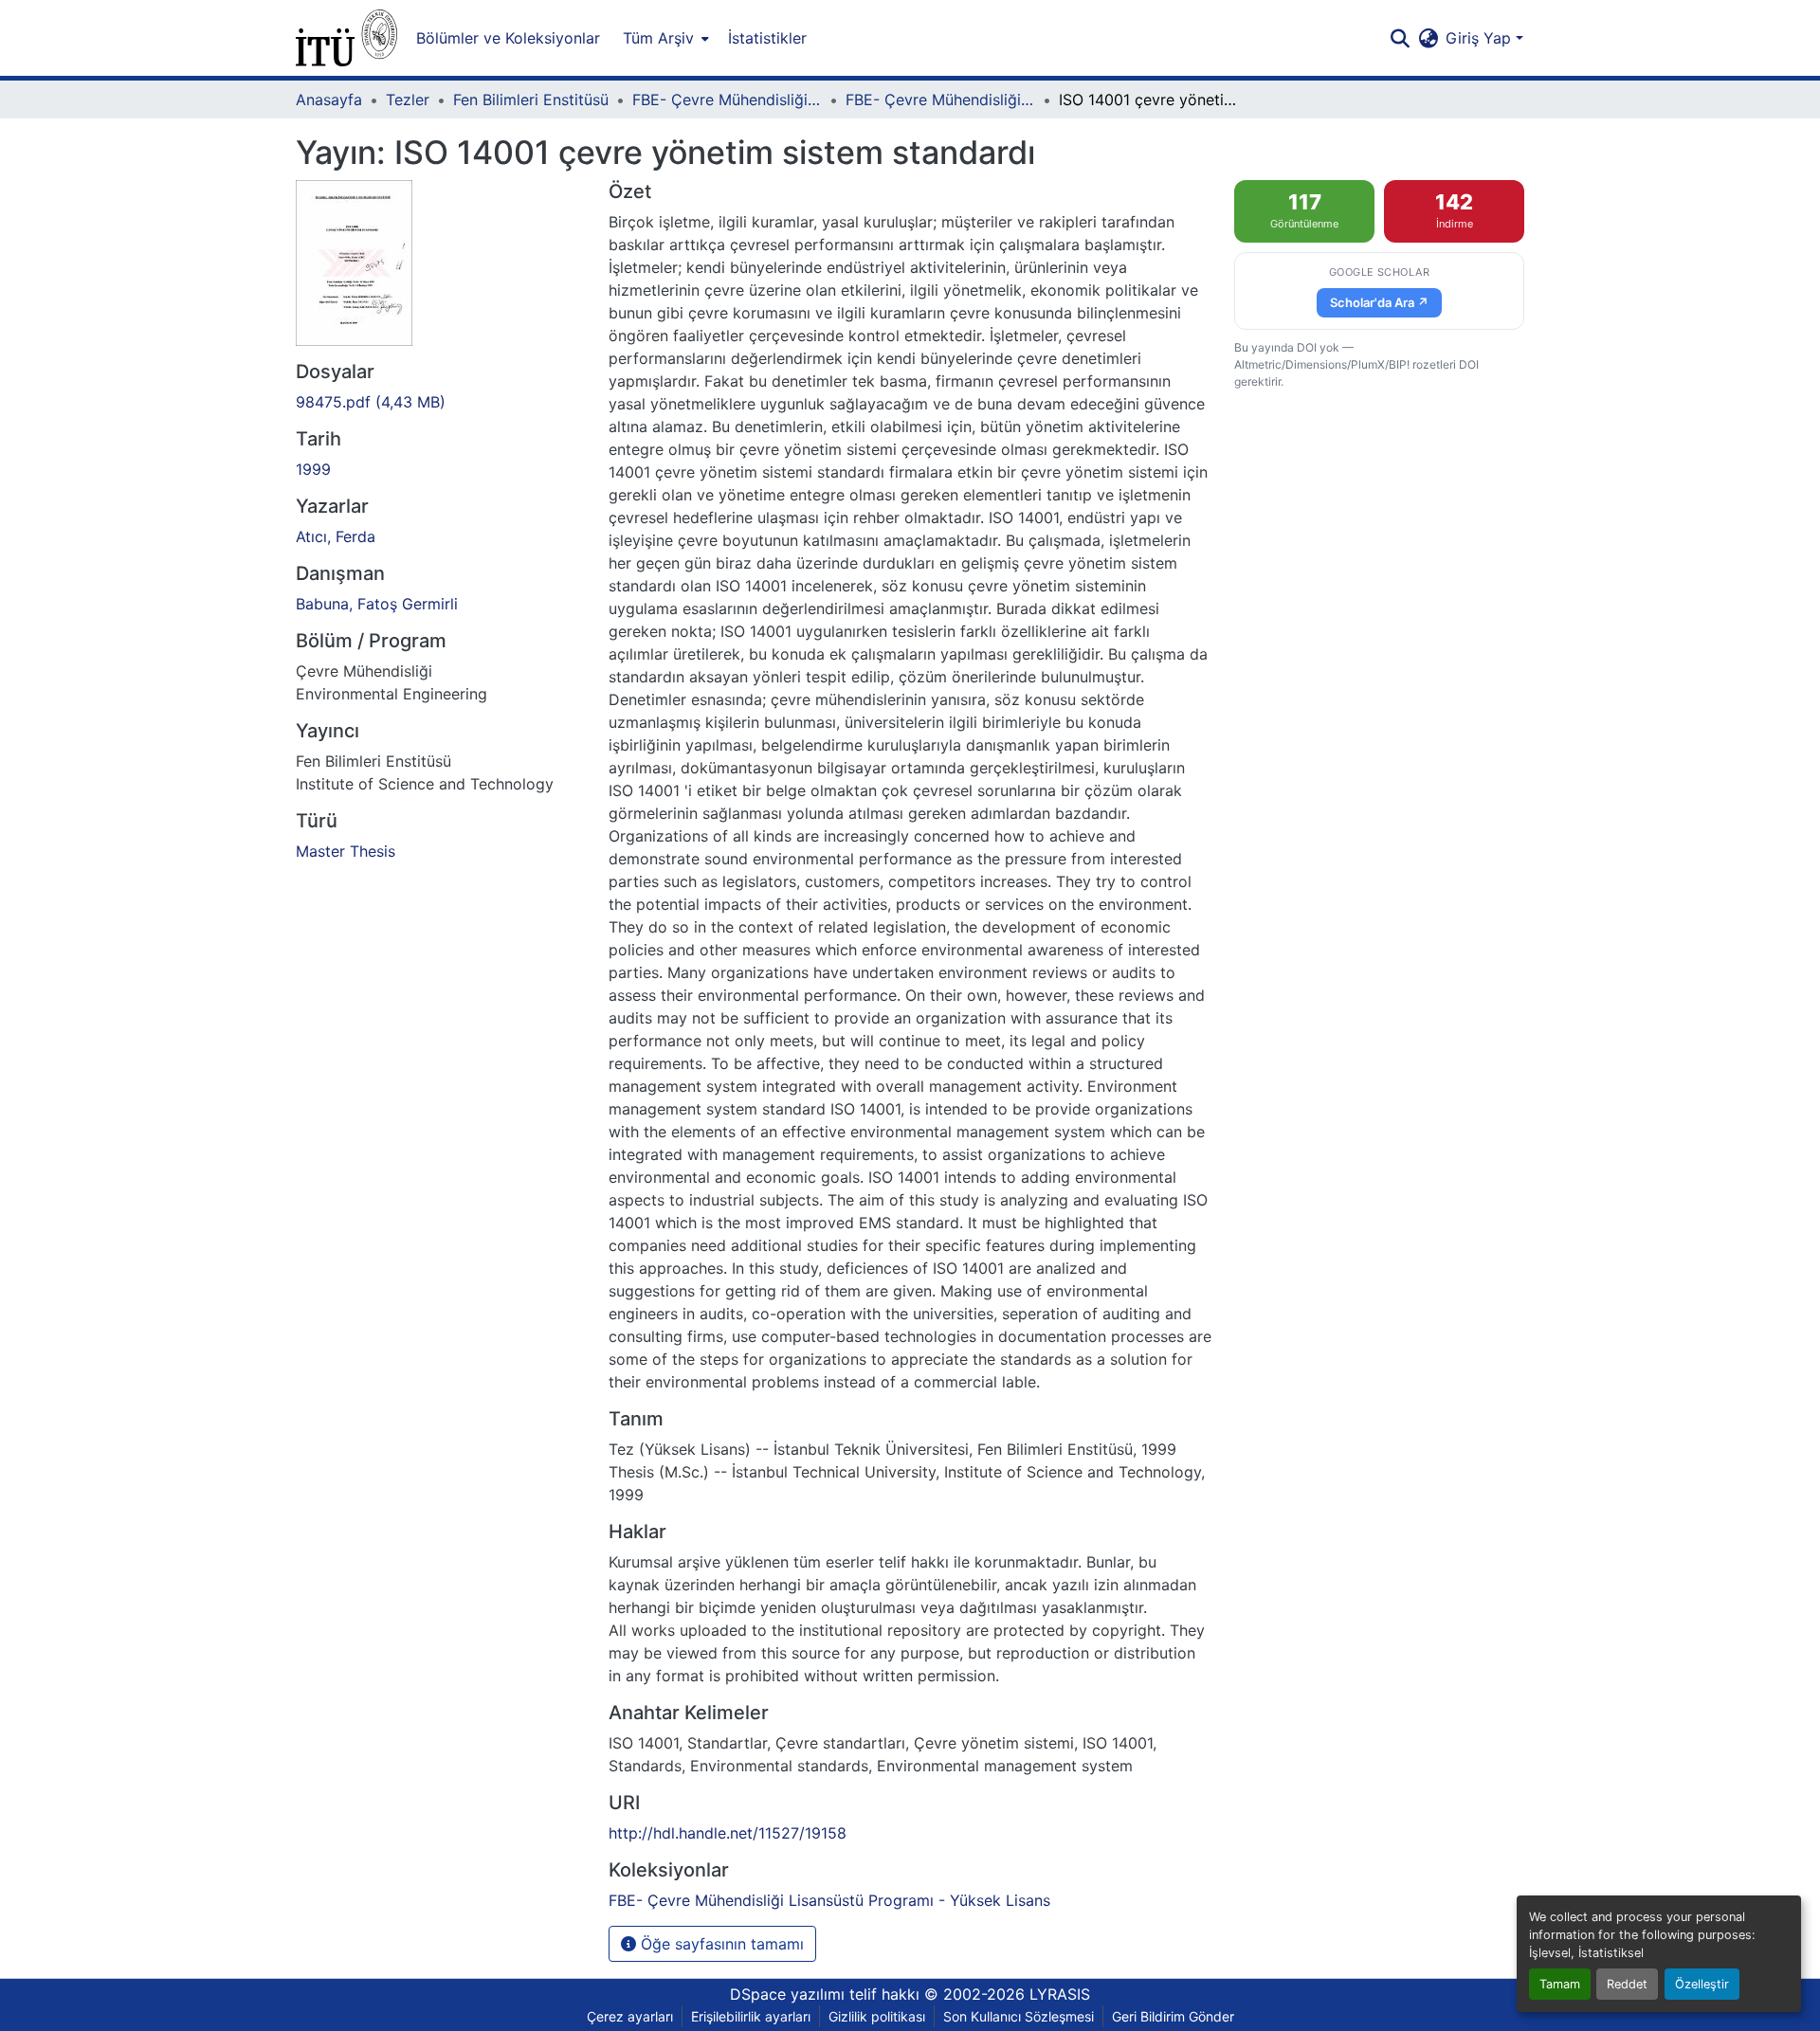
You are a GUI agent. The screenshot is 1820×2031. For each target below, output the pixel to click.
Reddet (1627, 1984)
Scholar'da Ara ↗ (1379, 302)
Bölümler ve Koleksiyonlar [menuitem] (508, 38)
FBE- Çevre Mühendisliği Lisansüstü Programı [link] (727, 100)
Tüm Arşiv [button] (658, 38)
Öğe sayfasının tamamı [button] (720, 1944)
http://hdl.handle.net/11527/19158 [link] (728, 1833)
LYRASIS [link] (1060, 1994)
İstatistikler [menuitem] (767, 38)
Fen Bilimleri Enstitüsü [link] (531, 100)
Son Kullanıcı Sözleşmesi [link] (1019, 2016)
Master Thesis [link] (346, 851)
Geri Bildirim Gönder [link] (1173, 2016)
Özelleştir (1702, 1984)
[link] (441, 402)
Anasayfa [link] (329, 100)
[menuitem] (664, 38)
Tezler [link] (408, 100)
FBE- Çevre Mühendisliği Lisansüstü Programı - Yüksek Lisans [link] (940, 100)
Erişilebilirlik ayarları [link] (751, 2016)
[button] (346, 38)
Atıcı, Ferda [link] (336, 536)
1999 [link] (313, 469)
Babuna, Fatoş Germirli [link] (377, 604)
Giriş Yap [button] (1481, 38)
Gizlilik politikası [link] (877, 2016)
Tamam (1560, 1984)
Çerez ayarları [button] (630, 2016)
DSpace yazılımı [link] (787, 1994)
